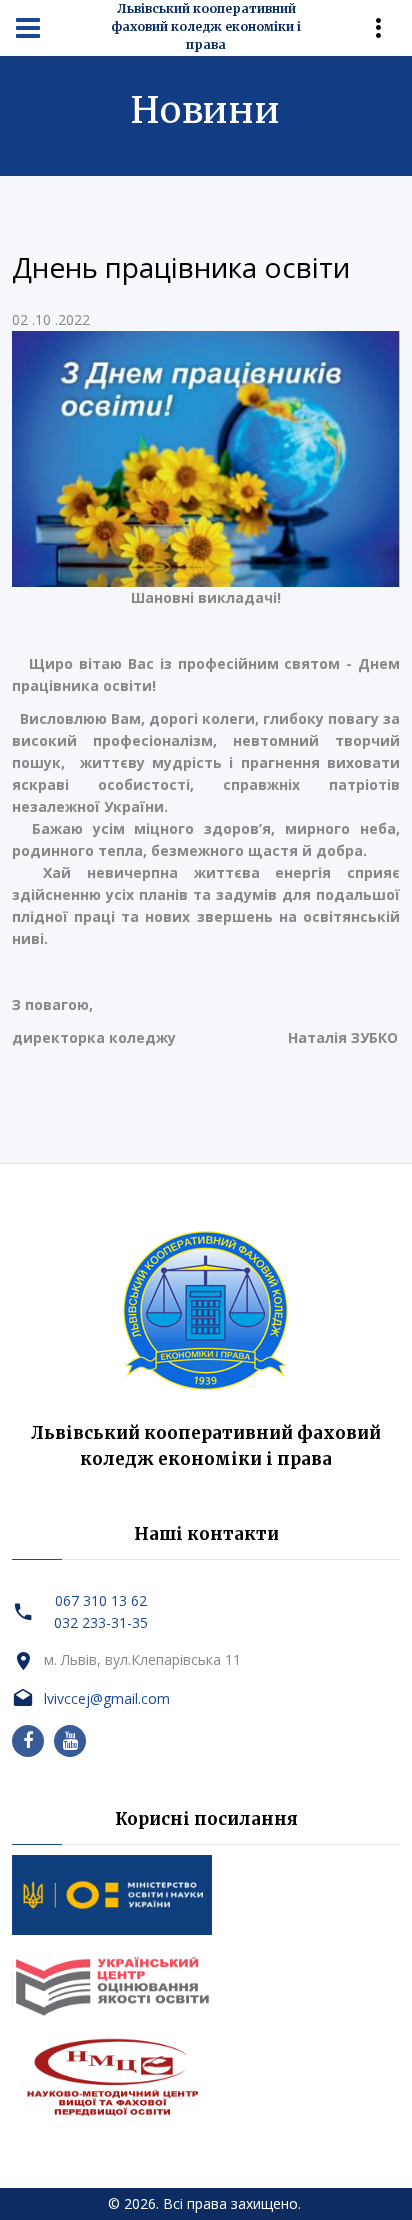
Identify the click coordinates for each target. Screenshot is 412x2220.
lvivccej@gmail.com (107, 1698)
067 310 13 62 (101, 1600)
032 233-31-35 (101, 1622)
